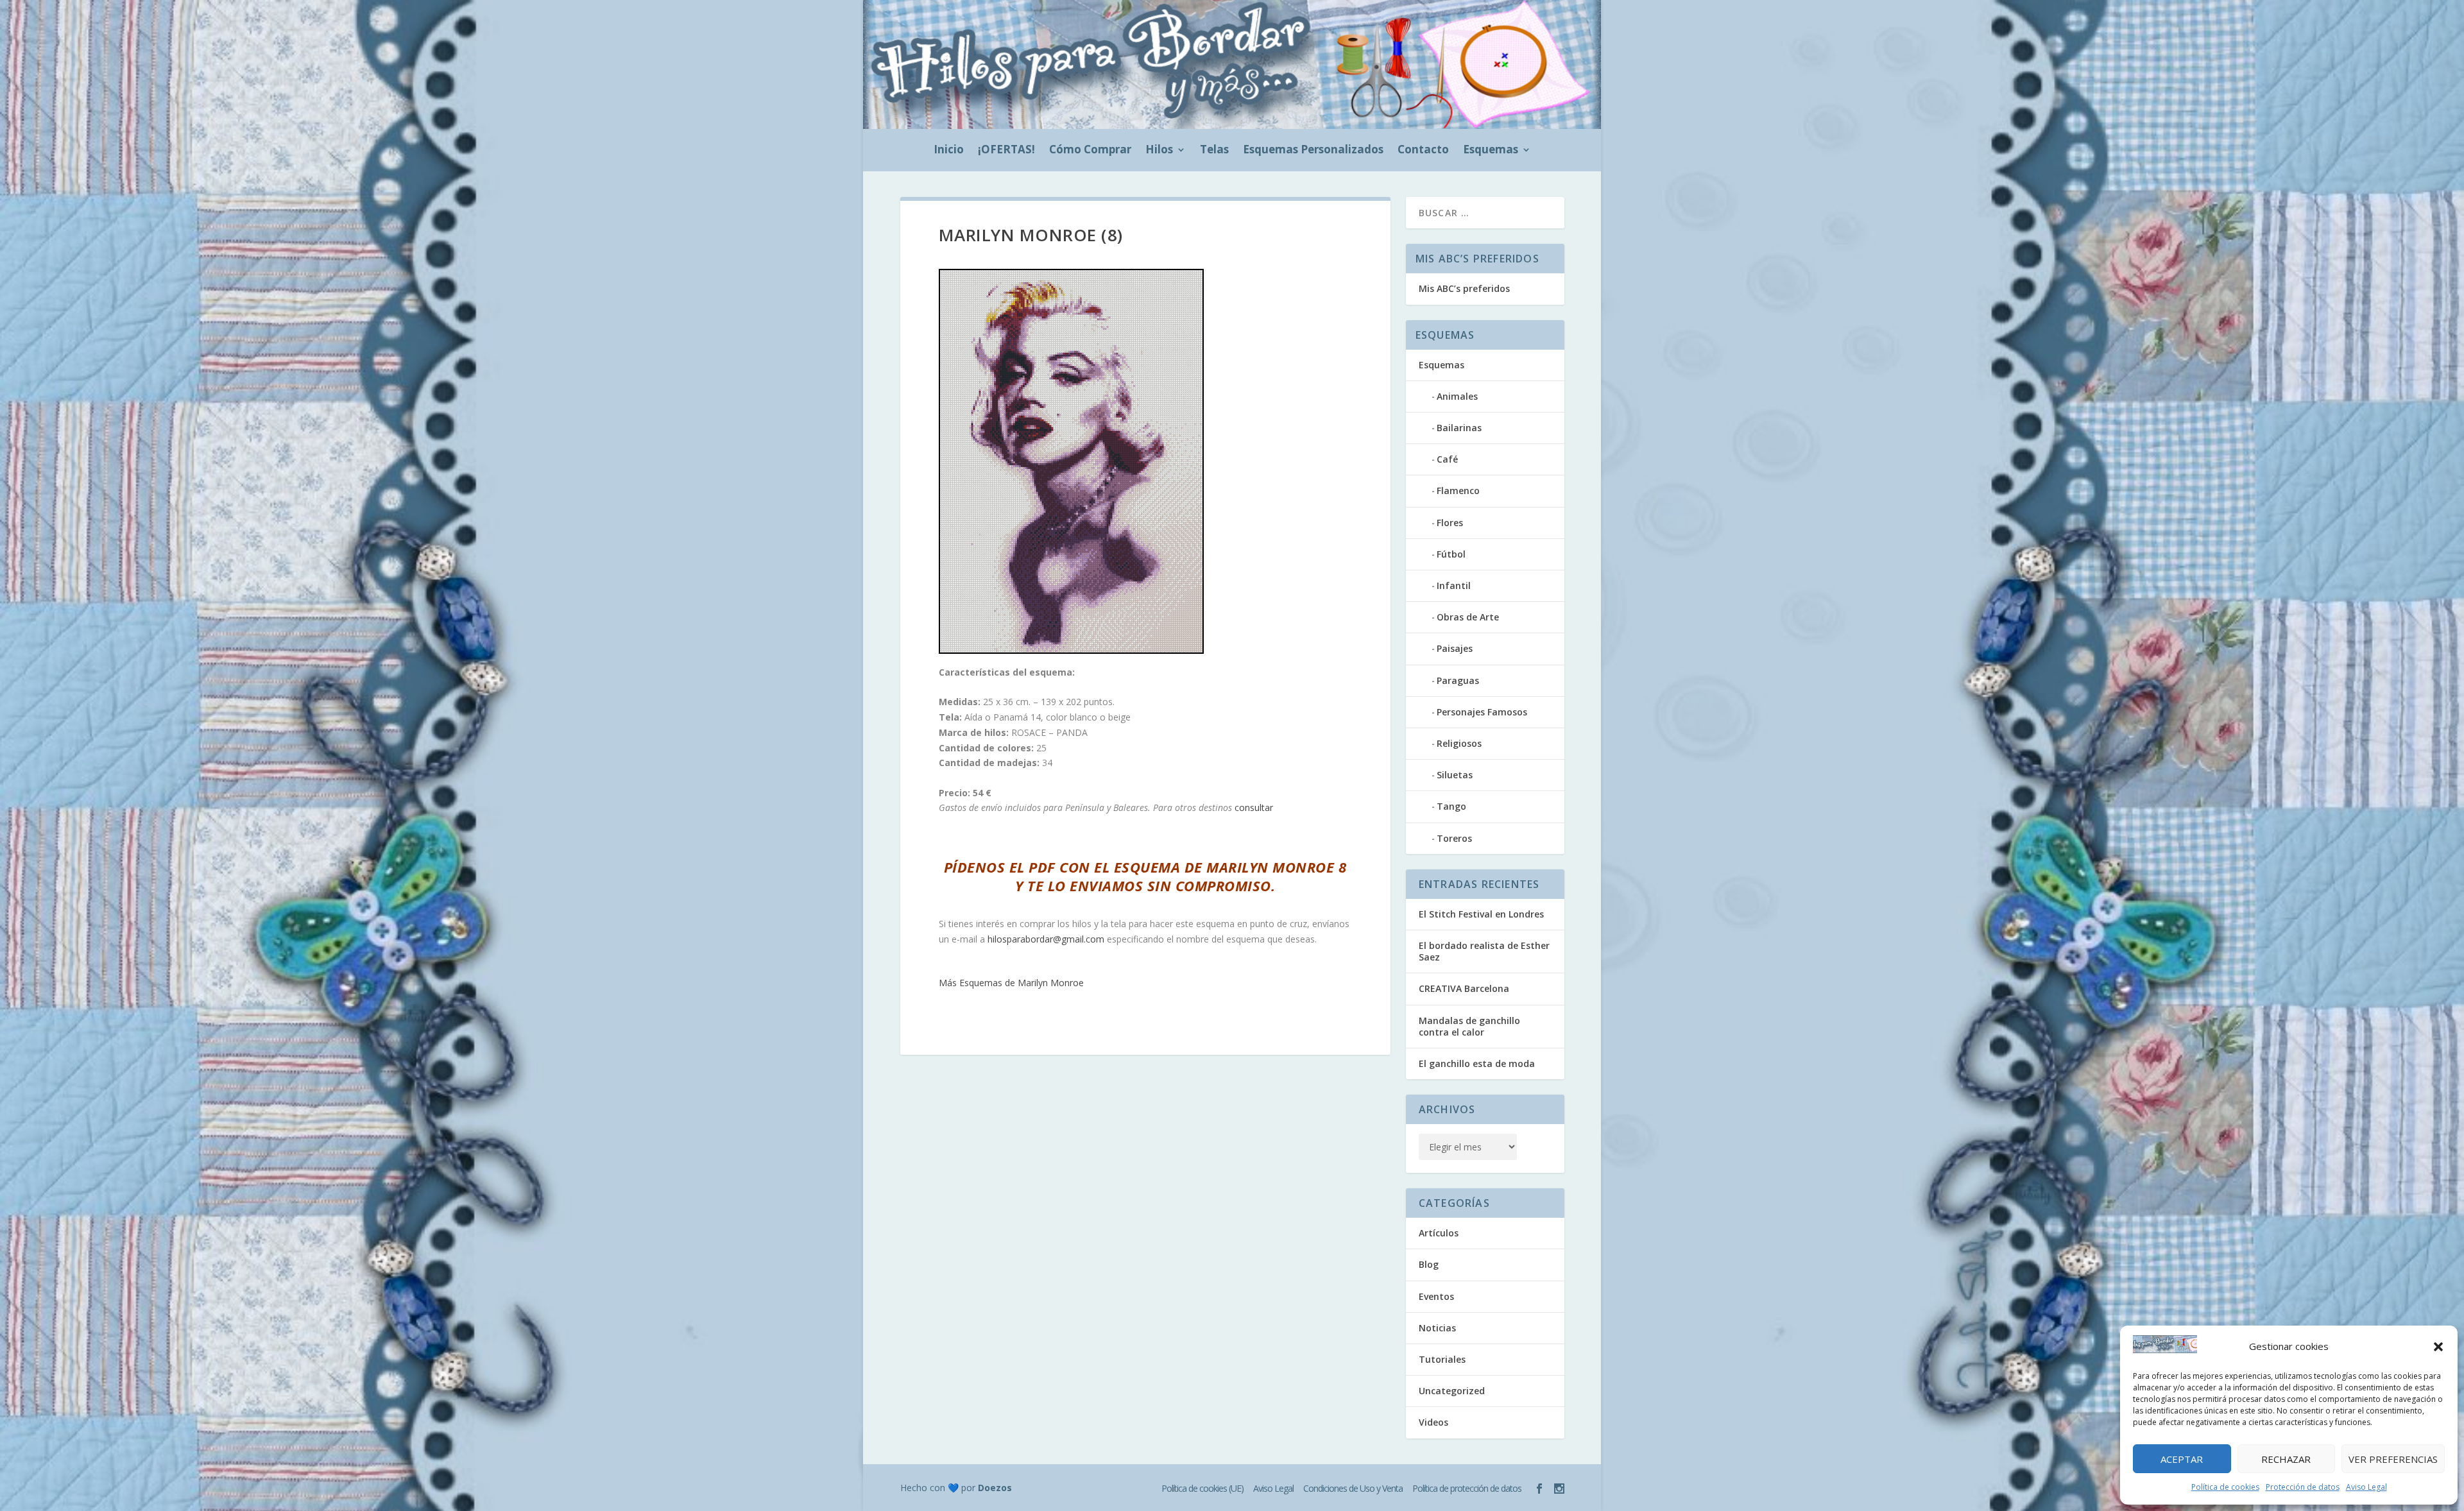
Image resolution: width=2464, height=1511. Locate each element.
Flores (1450, 523)
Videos (1433, 1422)
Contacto (1423, 151)
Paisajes (1455, 648)
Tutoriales (1442, 1359)
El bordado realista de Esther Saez (1484, 951)
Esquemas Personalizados (1313, 151)
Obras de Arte (1468, 617)
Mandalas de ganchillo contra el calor (1469, 1026)
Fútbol (1451, 554)
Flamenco (1458, 491)
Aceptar (2182, 1459)
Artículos (1439, 1233)
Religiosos (1459, 743)
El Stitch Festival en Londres (1481, 914)
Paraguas (1458, 680)
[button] (2438, 1347)
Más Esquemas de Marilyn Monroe (1011, 983)
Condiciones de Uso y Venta (1353, 1488)
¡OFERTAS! (1006, 151)
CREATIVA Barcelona (1464, 988)
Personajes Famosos (1482, 712)
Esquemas (1491, 151)
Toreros (1454, 838)
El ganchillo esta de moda (1477, 1063)
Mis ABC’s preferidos (1464, 288)
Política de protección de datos (1467, 1488)
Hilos (1159, 151)
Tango (1451, 806)
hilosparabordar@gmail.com (1046, 939)
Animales (1457, 396)
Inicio (949, 151)
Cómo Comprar (1090, 151)
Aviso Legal (2366, 1487)
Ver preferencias (2393, 1459)
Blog (1429, 1264)
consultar (1254, 807)
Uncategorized (1452, 1391)
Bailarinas (1459, 428)
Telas (1214, 151)
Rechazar (2286, 1459)
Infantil (1454, 585)
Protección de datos (2303, 1487)
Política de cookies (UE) (1202, 1488)
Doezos (995, 1488)
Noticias (1437, 1328)
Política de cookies (2225, 1487)
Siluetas (1455, 775)
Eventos (1436, 1296)
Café (1447, 459)
